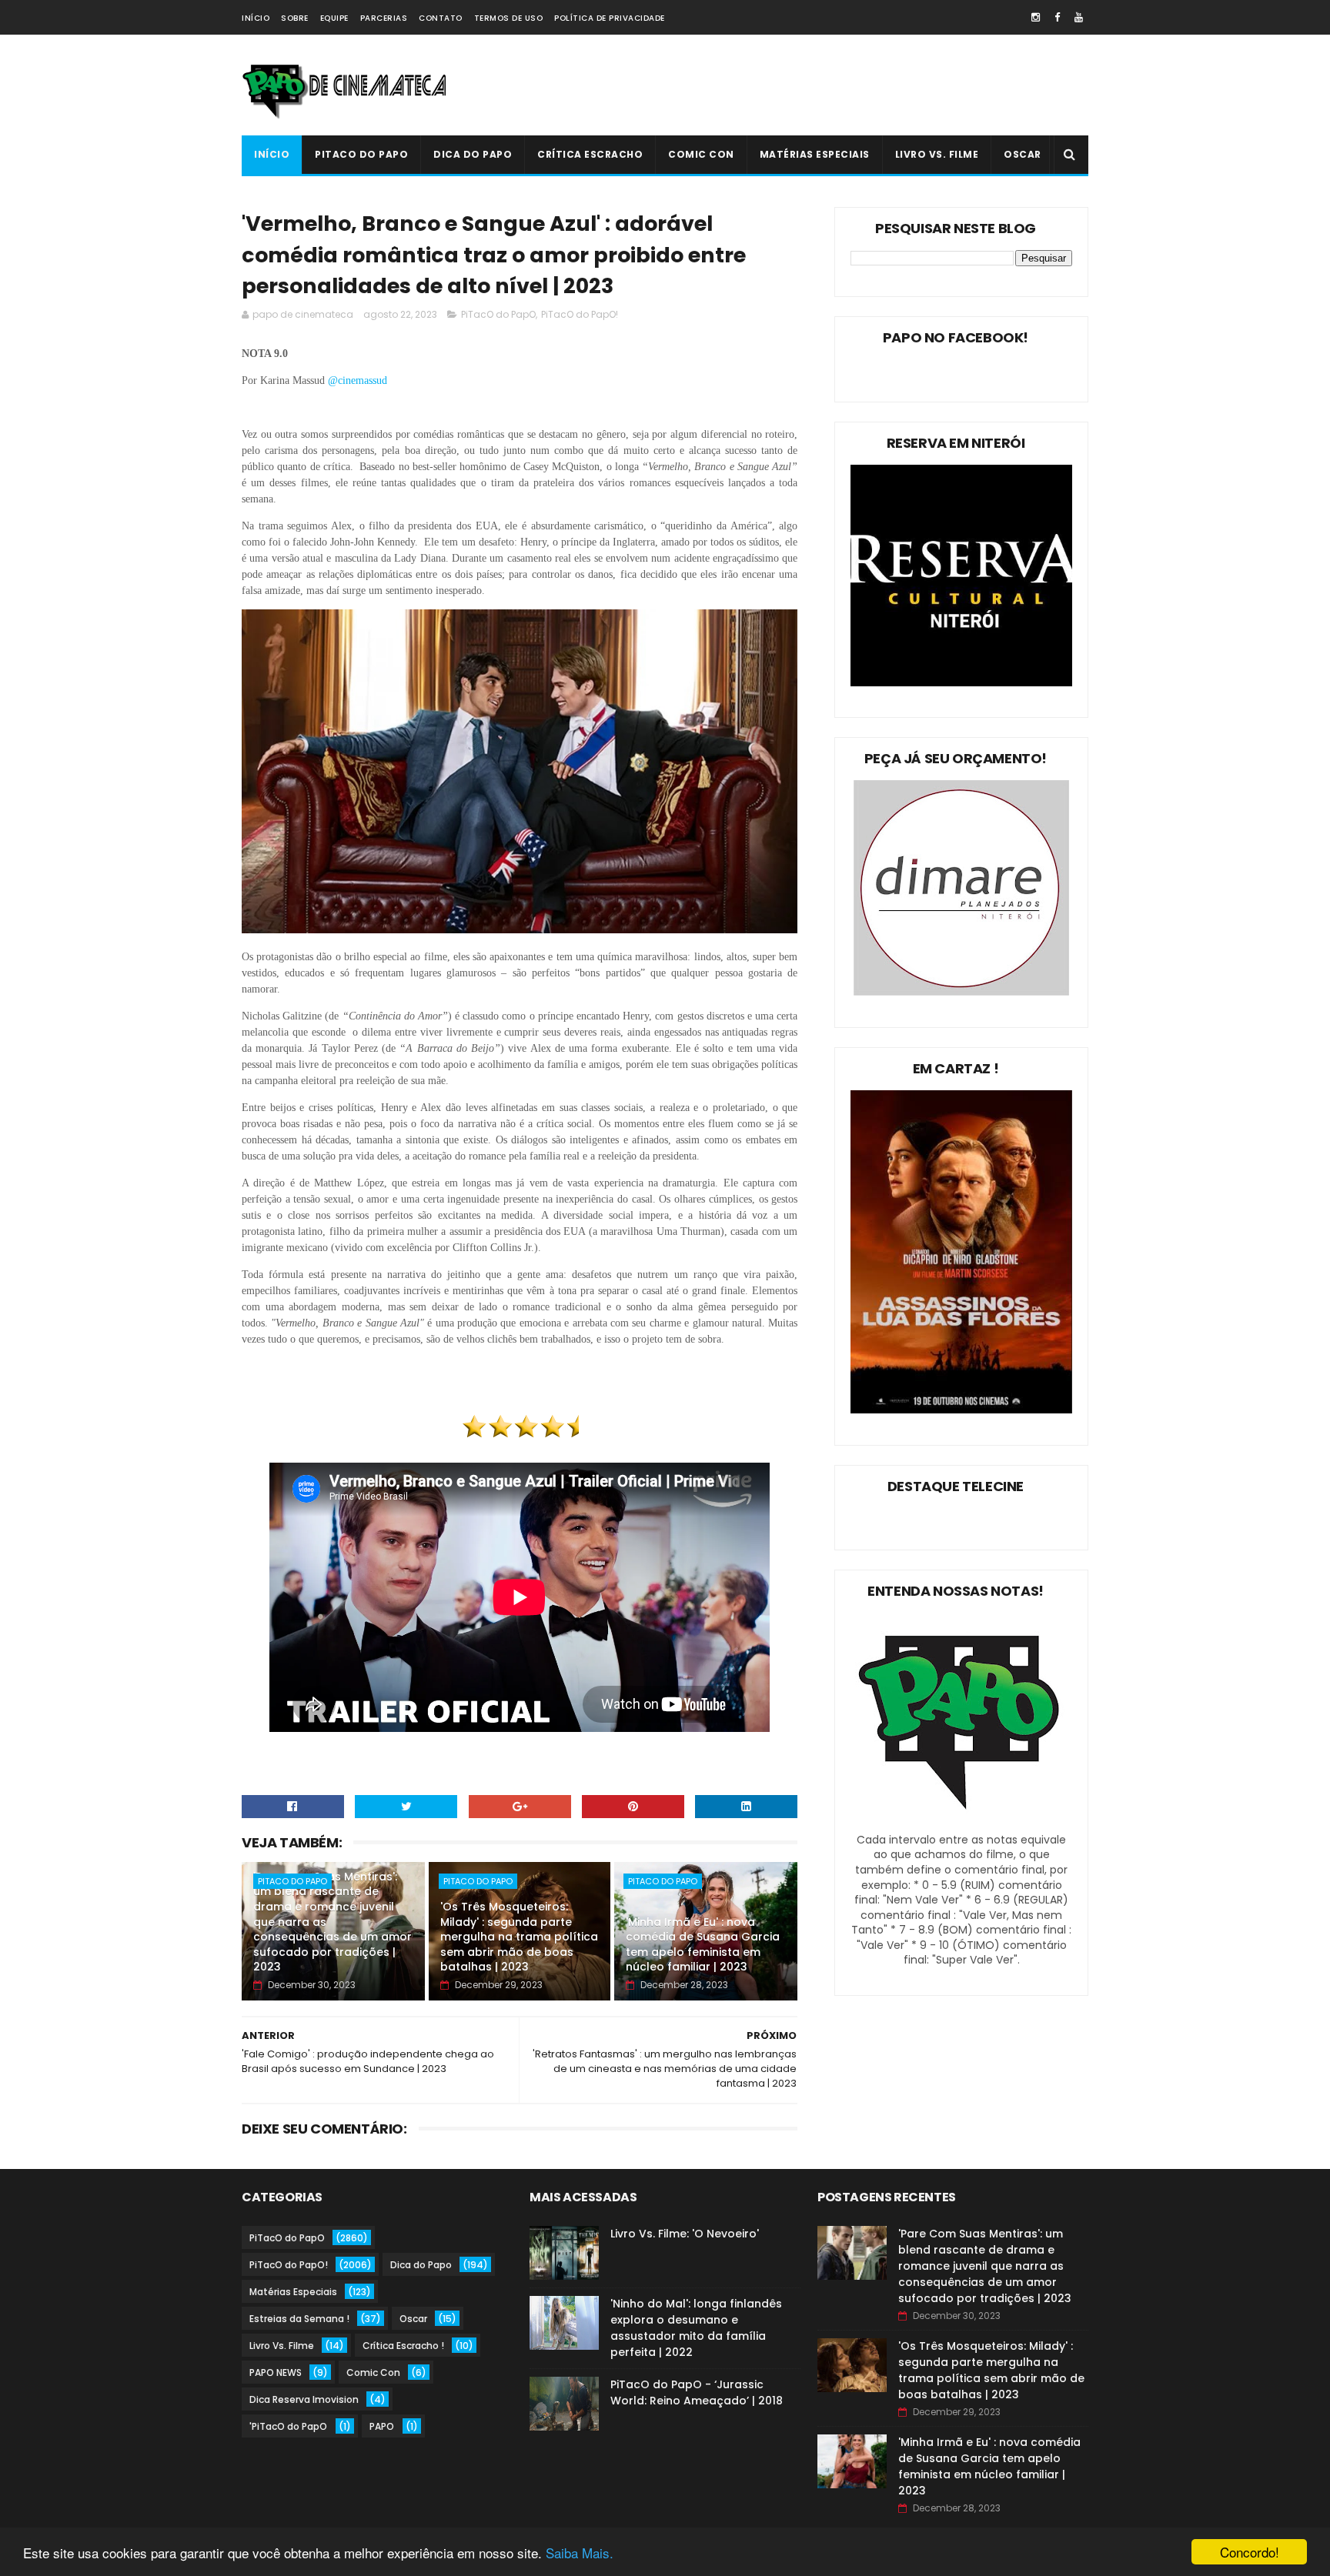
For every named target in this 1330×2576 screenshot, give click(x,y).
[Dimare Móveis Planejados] (961, 992)
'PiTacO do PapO (288, 2426)
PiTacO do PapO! (580, 314)
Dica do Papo (473, 154)
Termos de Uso (509, 18)
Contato (441, 18)
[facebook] (1057, 17)
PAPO (382, 2426)
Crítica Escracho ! (403, 2346)
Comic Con (701, 154)
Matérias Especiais (815, 154)
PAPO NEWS (276, 2372)
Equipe (334, 18)
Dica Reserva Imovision (304, 2399)
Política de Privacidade (610, 18)
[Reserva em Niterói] (961, 682)
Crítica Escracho (590, 154)
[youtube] (1079, 17)
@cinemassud (359, 380)
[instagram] (1036, 17)
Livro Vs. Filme (937, 154)
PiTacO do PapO (361, 154)
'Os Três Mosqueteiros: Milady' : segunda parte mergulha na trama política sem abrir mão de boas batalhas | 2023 (519, 1937)
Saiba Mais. (580, 2553)
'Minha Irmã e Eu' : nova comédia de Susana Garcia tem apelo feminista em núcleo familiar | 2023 (703, 1945)
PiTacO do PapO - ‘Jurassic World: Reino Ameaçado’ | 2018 (697, 2392)
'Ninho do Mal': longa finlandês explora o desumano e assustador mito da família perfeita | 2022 (696, 2328)
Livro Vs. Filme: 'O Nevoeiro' (685, 2234)
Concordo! (1250, 2552)
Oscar (1023, 154)
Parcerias (384, 18)
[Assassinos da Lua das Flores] (961, 1410)
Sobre (295, 18)
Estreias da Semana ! (299, 2319)
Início (256, 18)
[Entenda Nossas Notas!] (961, 1824)
